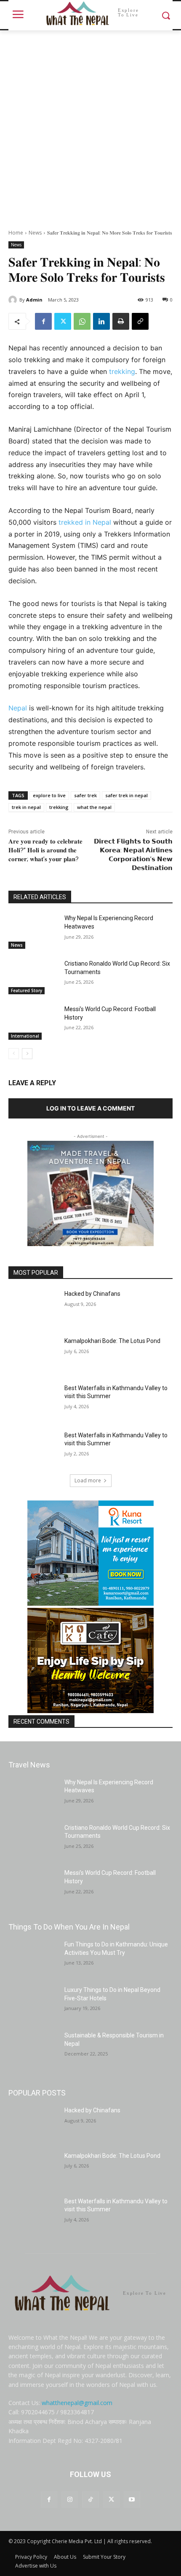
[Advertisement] (90, 125)
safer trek (85, 795)
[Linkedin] (101, 321)
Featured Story (27, 990)
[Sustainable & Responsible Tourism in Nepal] (33, 2049)
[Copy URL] (140, 321)
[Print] (121, 321)
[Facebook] (43, 321)
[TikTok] (90, 2500)
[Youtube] (132, 2500)
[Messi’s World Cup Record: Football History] (33, 1022)
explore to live (49, 795)
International (25, 1036)
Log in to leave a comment (90, 1108)
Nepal (19, 708)
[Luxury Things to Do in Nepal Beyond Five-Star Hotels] (33, 2003)
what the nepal (94, 807)
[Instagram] (70, 2500)
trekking (122, 371)
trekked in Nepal (85, 522)
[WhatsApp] (82, 321)
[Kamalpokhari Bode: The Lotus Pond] (33, 1354)
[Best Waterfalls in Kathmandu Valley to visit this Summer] (33, 1401)
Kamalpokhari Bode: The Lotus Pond (112, 1341)
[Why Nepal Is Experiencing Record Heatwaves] (33, 932)
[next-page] (27, 1054)
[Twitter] (63, 321)
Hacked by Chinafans (92, 1294)
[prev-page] (14, 1054)
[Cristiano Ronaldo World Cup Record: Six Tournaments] (33, 977)
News (35, 233)
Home (16, 233)
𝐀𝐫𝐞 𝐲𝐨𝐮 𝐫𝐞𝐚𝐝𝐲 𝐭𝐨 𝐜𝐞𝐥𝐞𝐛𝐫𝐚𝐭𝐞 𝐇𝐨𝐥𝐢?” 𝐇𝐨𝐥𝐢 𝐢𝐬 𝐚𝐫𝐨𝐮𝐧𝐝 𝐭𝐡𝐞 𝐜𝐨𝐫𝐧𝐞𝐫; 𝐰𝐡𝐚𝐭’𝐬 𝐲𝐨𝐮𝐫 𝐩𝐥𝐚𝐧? (45, 850)
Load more (88, 1480)
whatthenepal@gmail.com (77, 2403)
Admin (34, 300)
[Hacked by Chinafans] (33, 1307)
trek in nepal (26, 807)
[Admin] (14, 300)
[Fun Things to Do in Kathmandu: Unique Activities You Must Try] (33, 1958)
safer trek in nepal (126, 795)
